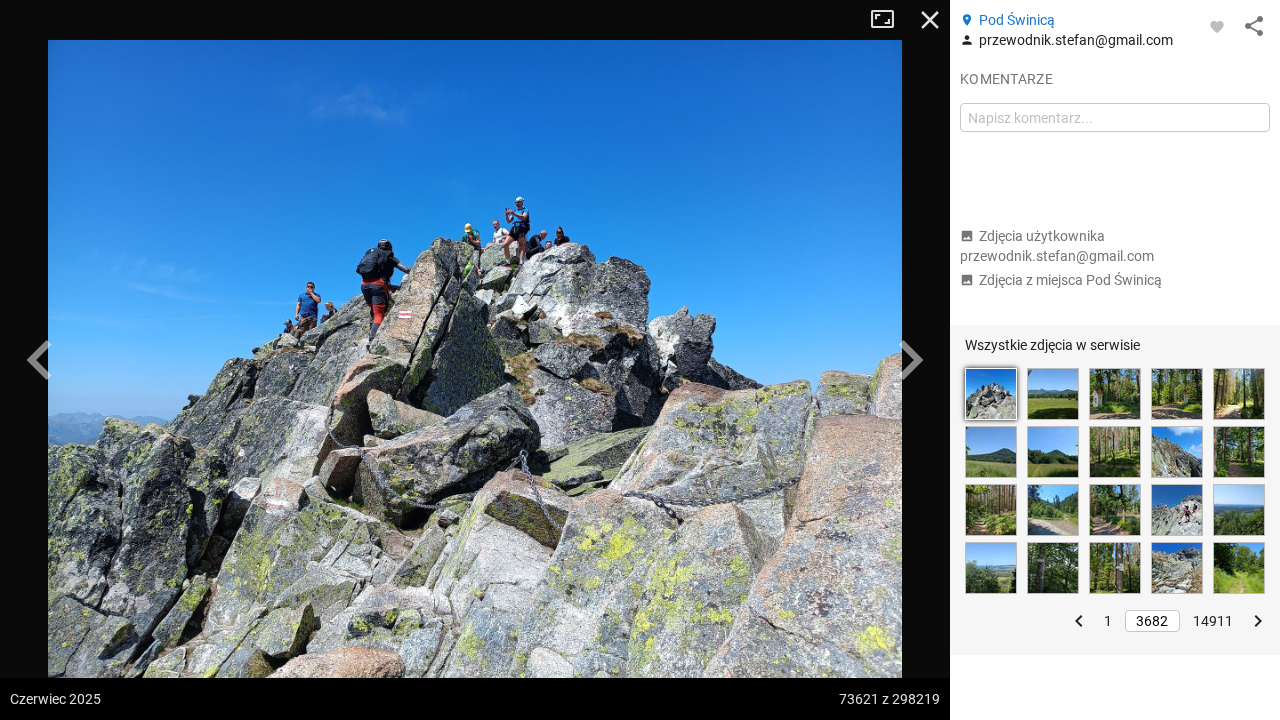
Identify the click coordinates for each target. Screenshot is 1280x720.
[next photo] (910, 360)
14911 (1213, 621)
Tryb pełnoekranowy (890, 20)
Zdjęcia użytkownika (1057, 246)
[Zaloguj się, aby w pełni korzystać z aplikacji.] (1217, 26)
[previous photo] (40, 360)
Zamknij (930, 20)
